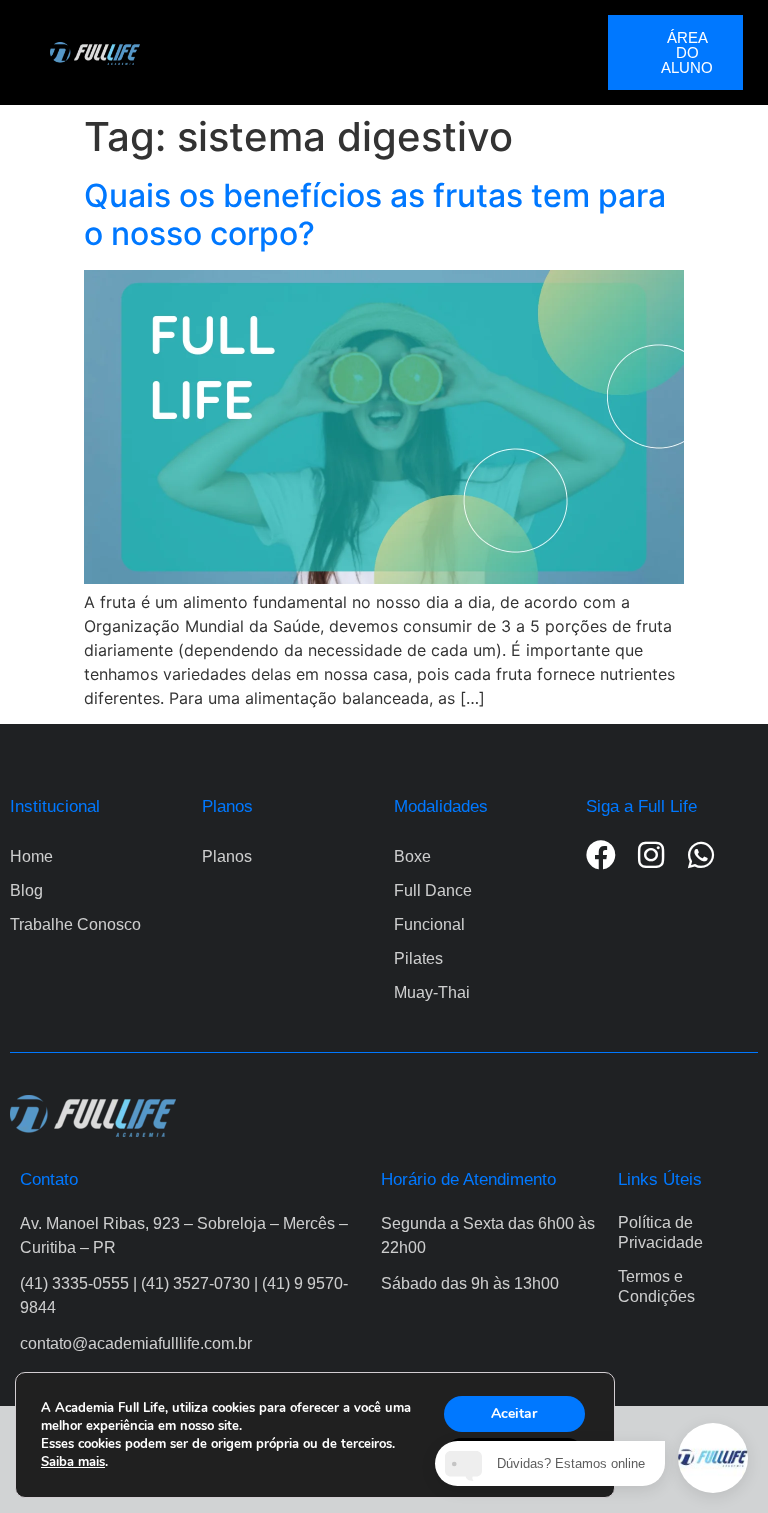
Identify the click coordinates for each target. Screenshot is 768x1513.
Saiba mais (73, 1462)
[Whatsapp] (701, 855)
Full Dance (433, 890)
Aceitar (514, 1413)
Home (31, 856)
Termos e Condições (656, 1286)
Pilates (418, 958)
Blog (26, 890)
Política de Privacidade (660, 1232)
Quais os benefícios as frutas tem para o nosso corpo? (375, 214)
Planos (227, 856)
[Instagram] (651, 855)
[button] (374, 52)
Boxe (412, 856)
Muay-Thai (432, 992)
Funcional (429, 924)
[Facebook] (601, 855)
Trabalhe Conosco (75, 924)
